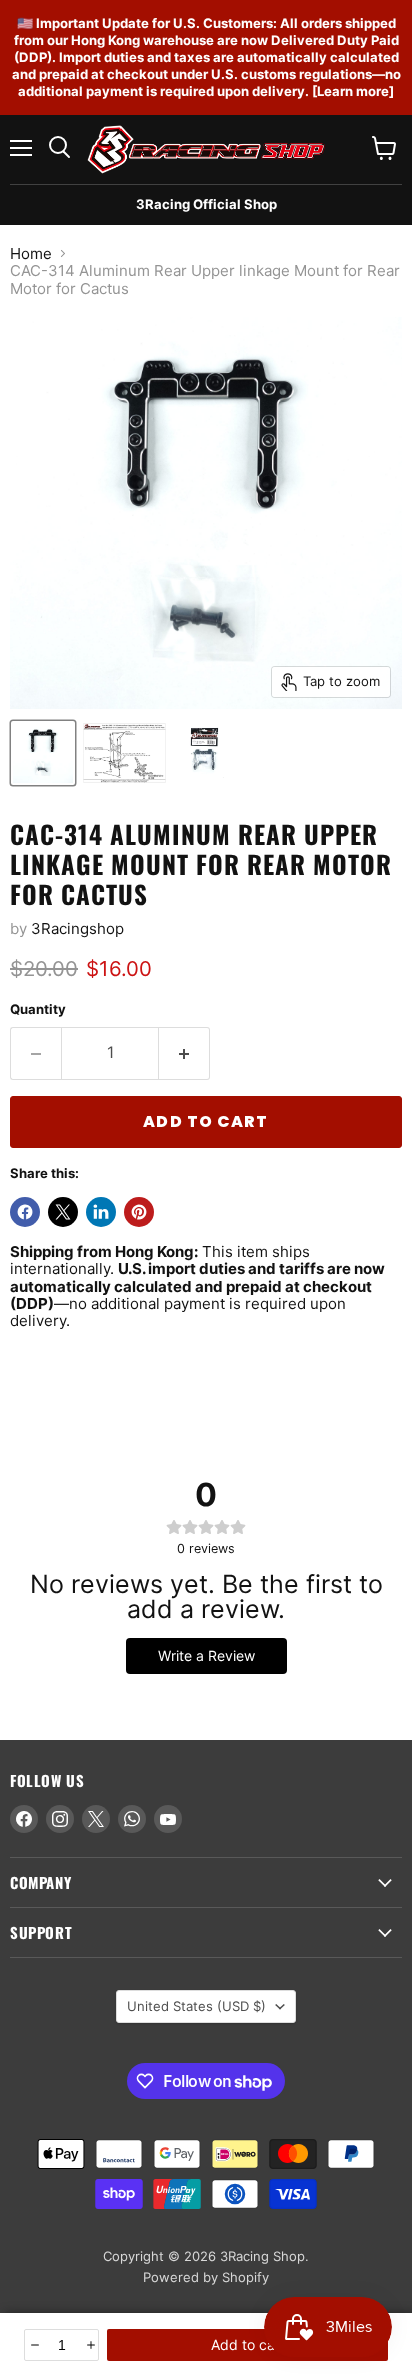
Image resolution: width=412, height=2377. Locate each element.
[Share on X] (63, 1212)
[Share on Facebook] (25, 1212)
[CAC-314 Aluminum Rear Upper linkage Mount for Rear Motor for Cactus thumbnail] (43, 753)
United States (196, 2006)
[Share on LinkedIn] (101, 1212)
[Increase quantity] (89, 2345)
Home (31, 253)
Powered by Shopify (206, 2277)
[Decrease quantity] (33, 2345)
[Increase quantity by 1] (184, 1053)
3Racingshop (77, 928)
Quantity (38, 1009)
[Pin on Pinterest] (139, 1212)
